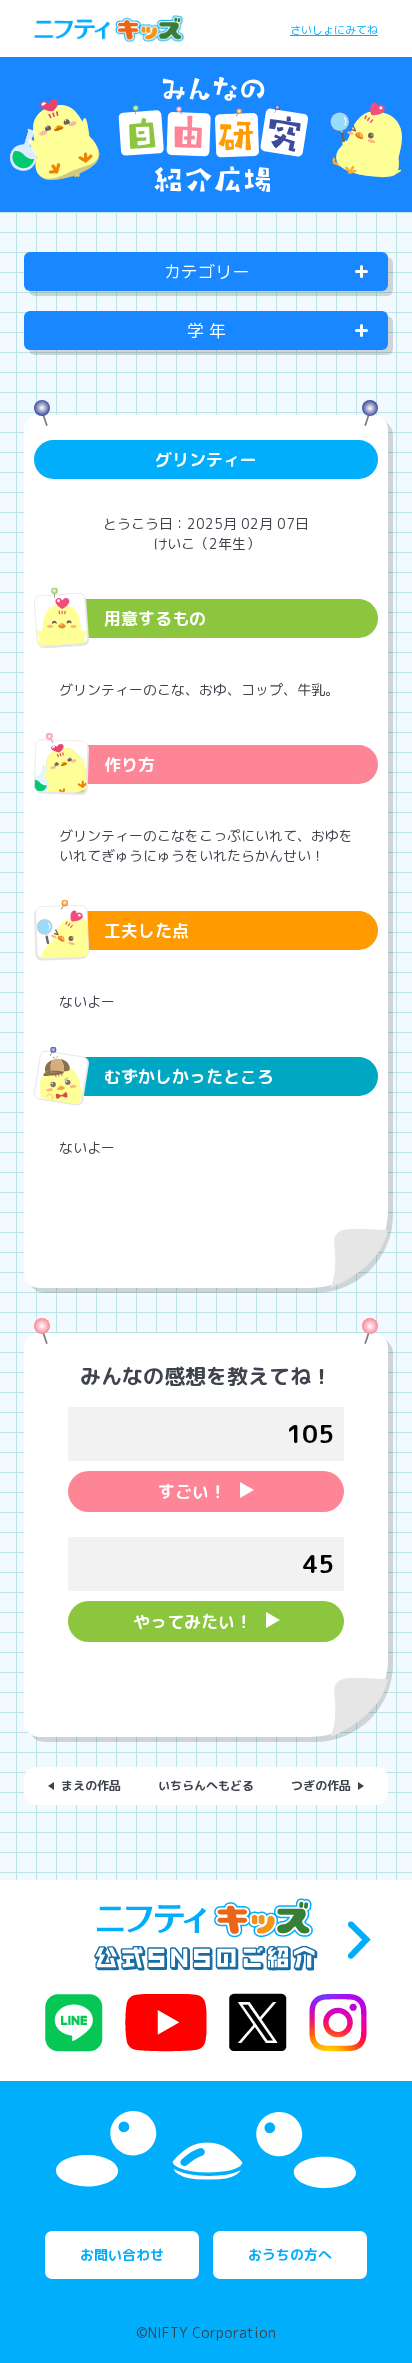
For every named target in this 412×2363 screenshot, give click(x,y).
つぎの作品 (321, 1785)
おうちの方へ (290, 2254)
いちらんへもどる (206, 1785)
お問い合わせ (122, 2254)
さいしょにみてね (334, 30)
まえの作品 (91, 1785)
